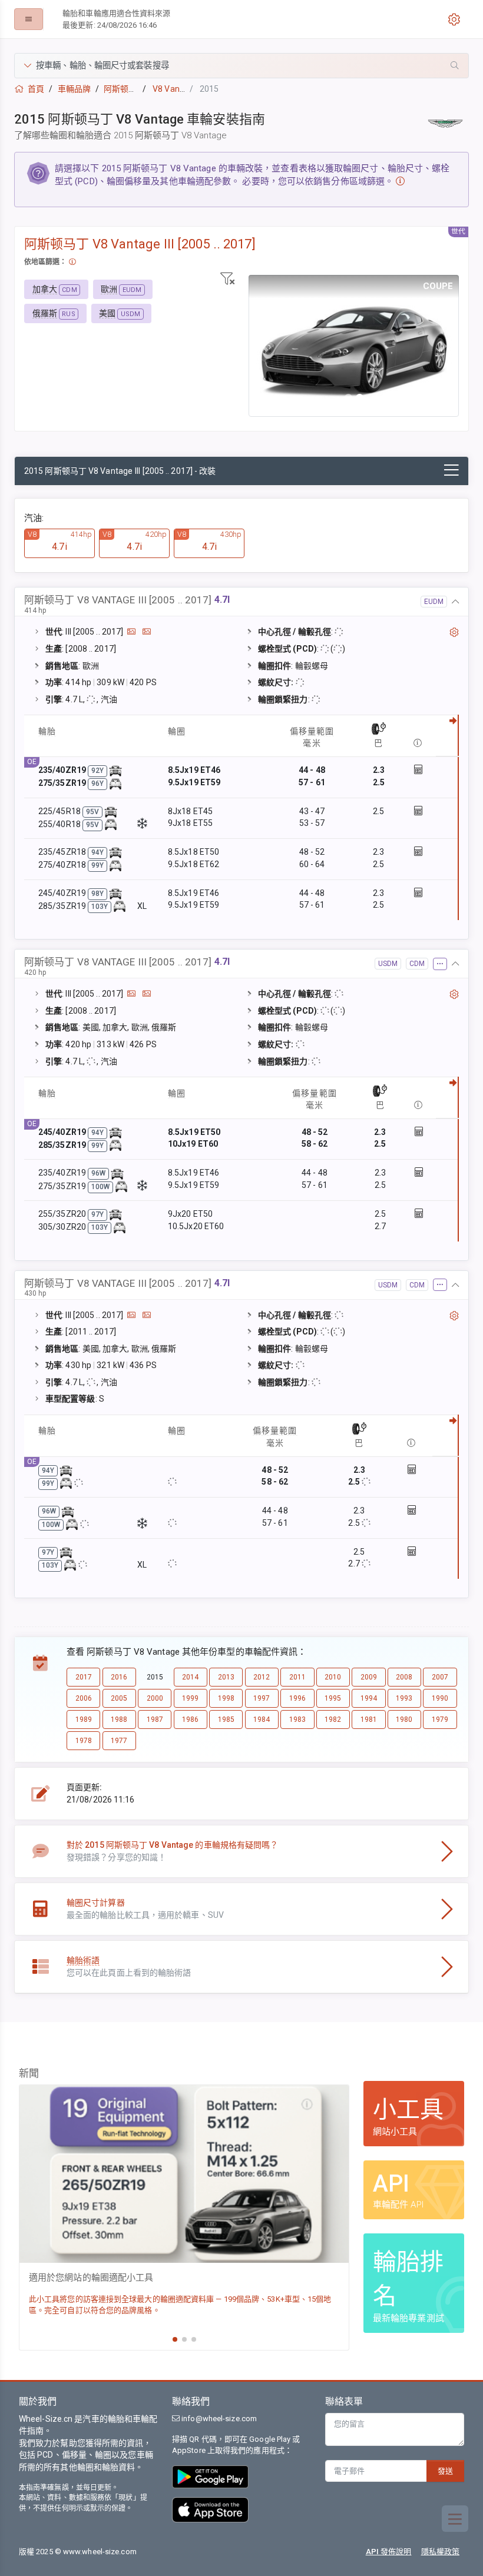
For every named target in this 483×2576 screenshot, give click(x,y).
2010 (333, 1677)
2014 (190, 1677)
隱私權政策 (441, 2552)
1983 (297, 1719)
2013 (226, 1677)
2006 (84, 1698)
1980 (404, 1719)
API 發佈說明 (389, 2552)
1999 (190, 1698)
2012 (262, 1677)
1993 (404, 1698)
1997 (262, 1698)
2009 (369, 1677)
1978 (84, 1741)
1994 (369, 1698)
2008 (404, 1677)
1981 (369, 1719)
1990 (440, 1698)
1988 (119, 1719)
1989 (84, 1719)
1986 (190, 1719)
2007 (440, 1677)
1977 (119, 1741)
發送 (445, 2471)
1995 (333, 1698)
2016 (119, 1677)
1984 (262, 1719)
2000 (155, 1698)
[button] (241, 66)
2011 (297, 1677)
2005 (119, 1698)
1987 (155, 1719)
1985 (226, 1719)
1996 (297, 1698)
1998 (226, 1698)
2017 (84, 1677)
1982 (333, 1719)
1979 (440, 1719)
